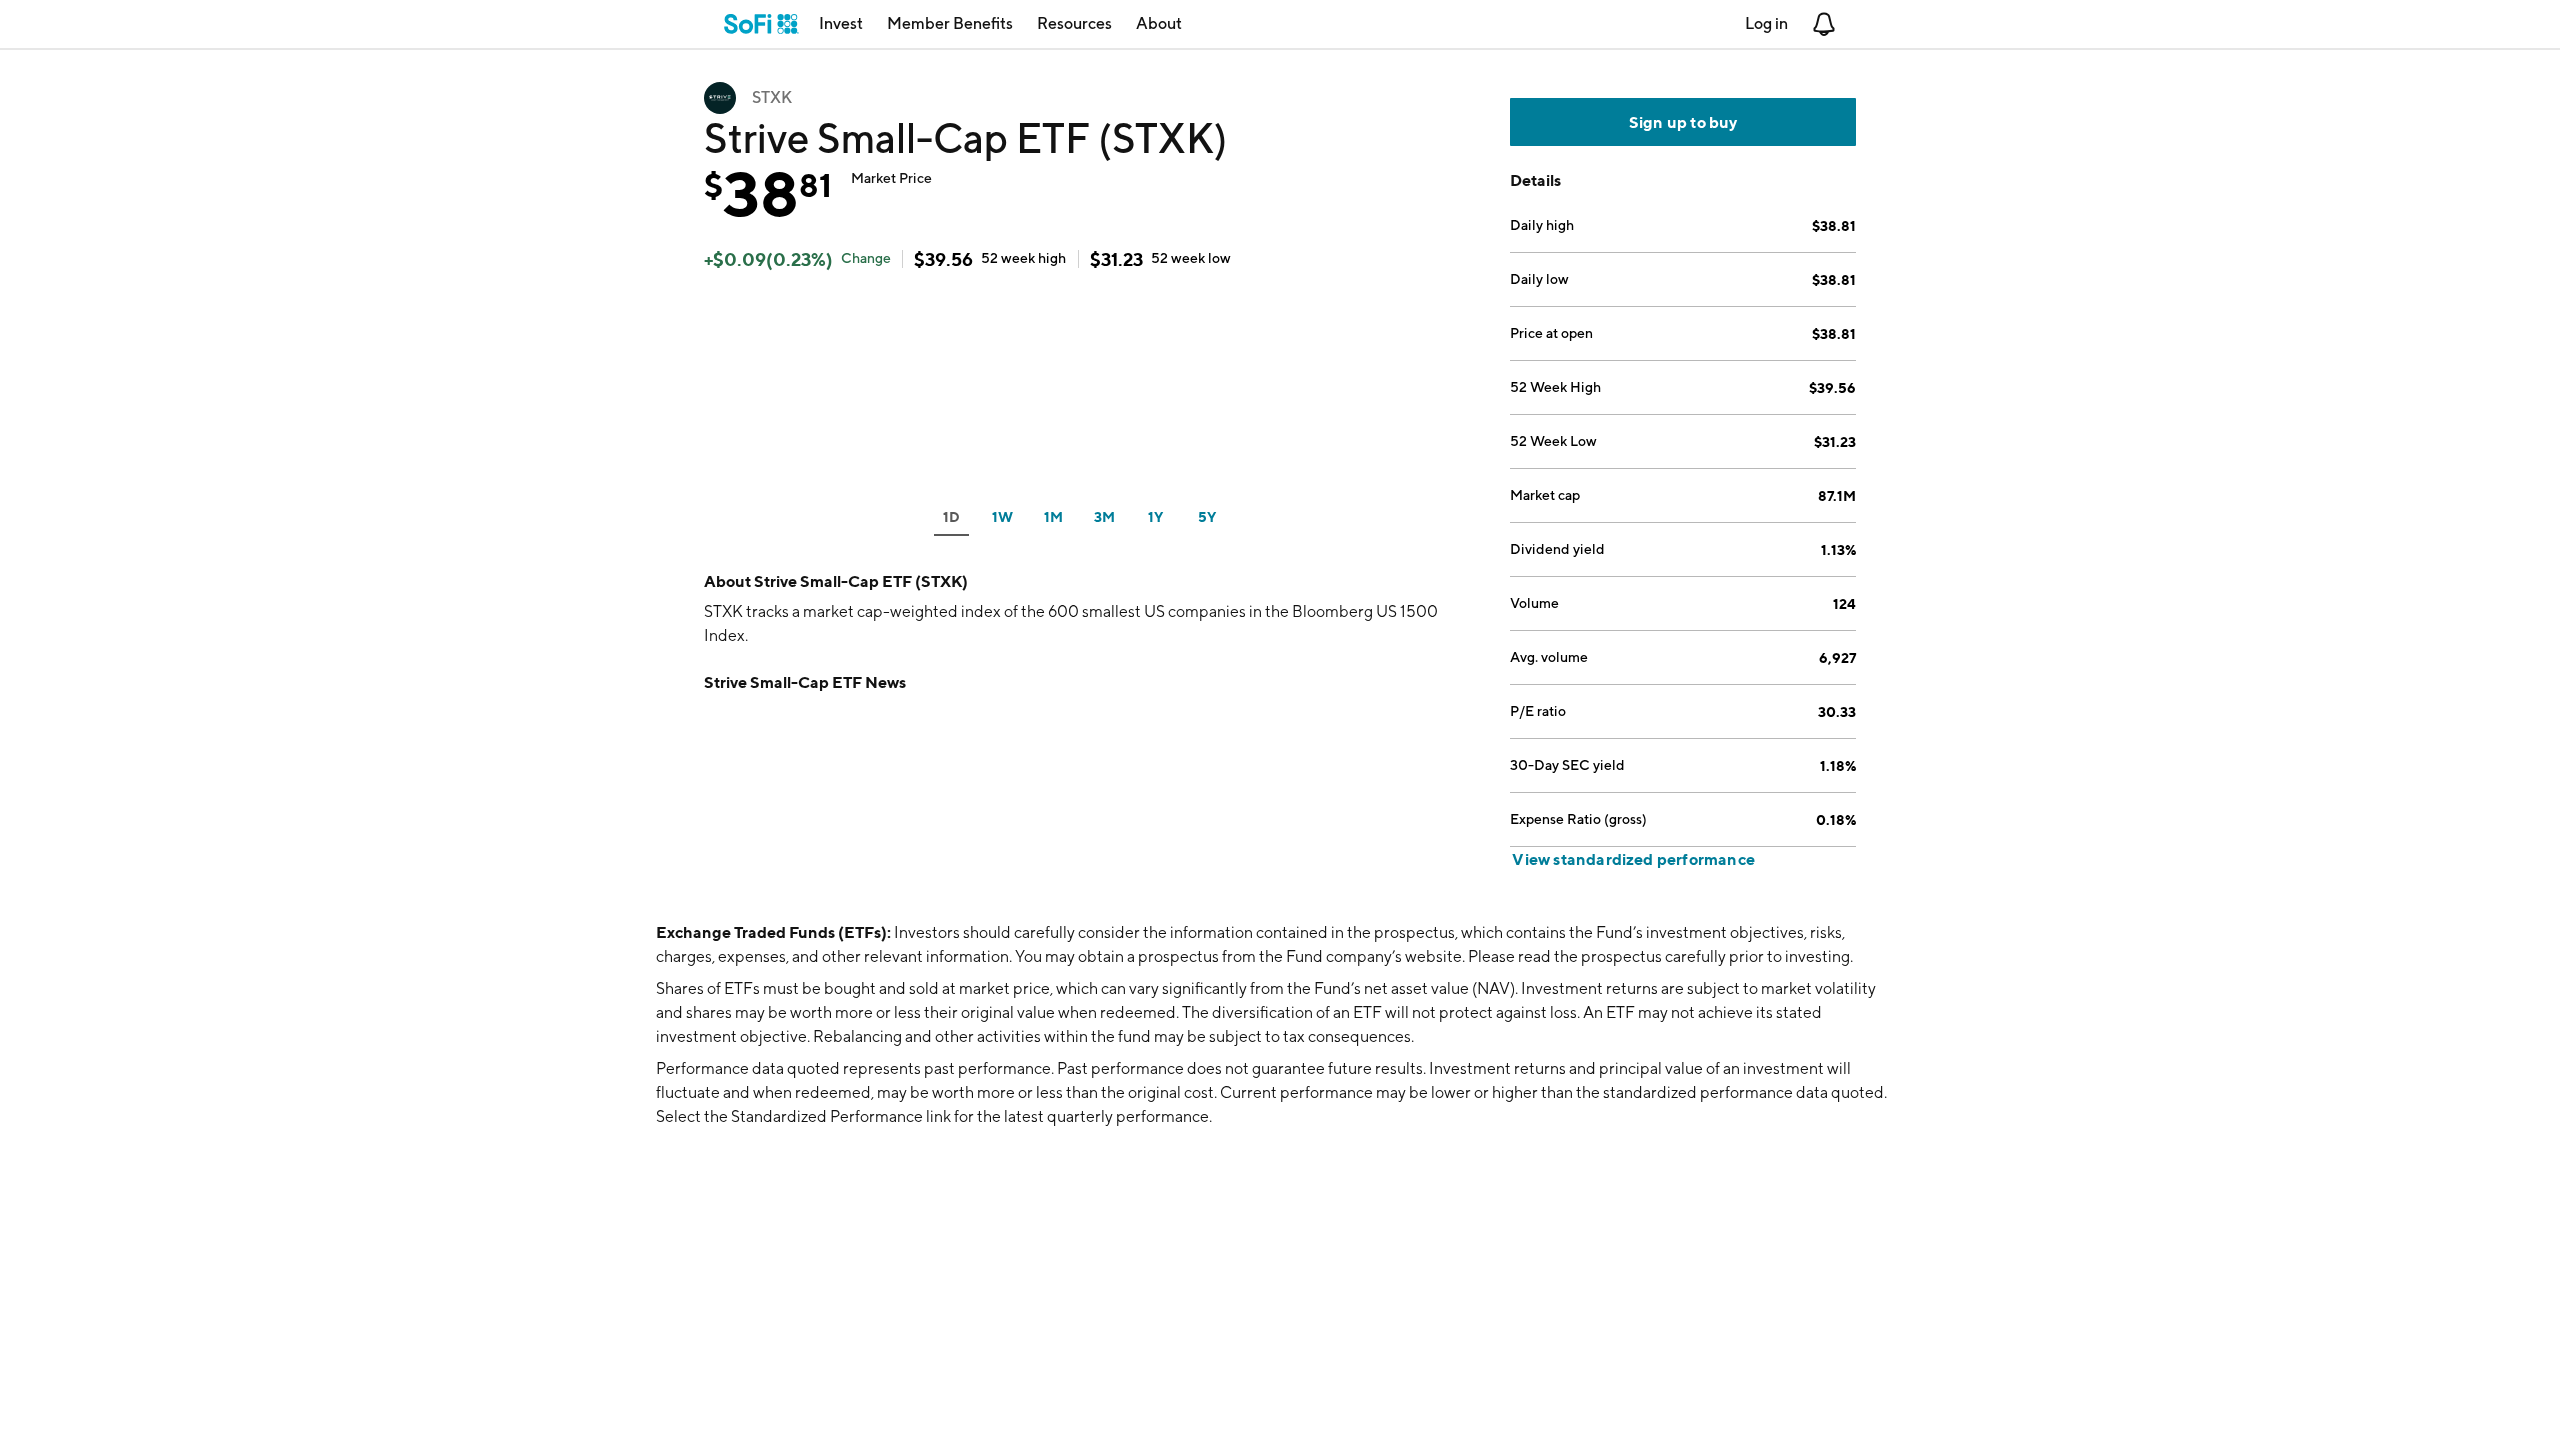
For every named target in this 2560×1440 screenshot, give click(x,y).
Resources (1074, 23)
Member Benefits (950, 23)
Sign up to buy (1683, 122)
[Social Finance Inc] (761, 24)
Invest (841, 23)
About (1159, 23)
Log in (1766, 23)
